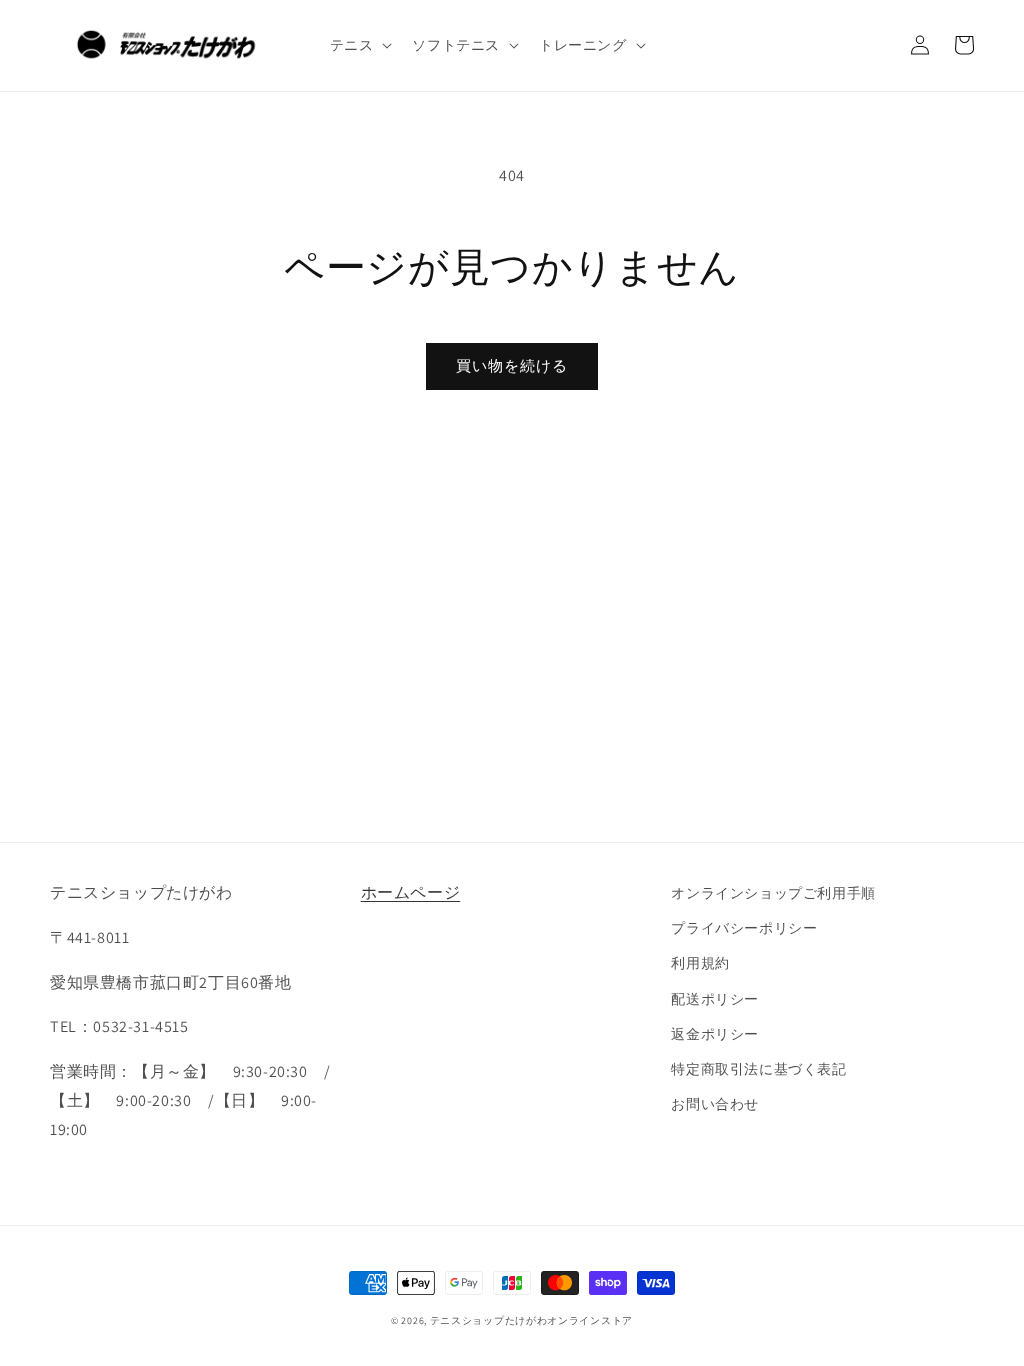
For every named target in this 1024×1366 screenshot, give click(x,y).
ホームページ (411, 892)
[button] (359, 45)
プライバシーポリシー (744, 928)
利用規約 (700, 963)
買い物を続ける (512, 365)
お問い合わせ (715, 1104)
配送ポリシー (715, 999)
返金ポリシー (715, 1034)
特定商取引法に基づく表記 (758, 1069)
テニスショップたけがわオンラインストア (531, 1320)
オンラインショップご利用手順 (773, 893)
